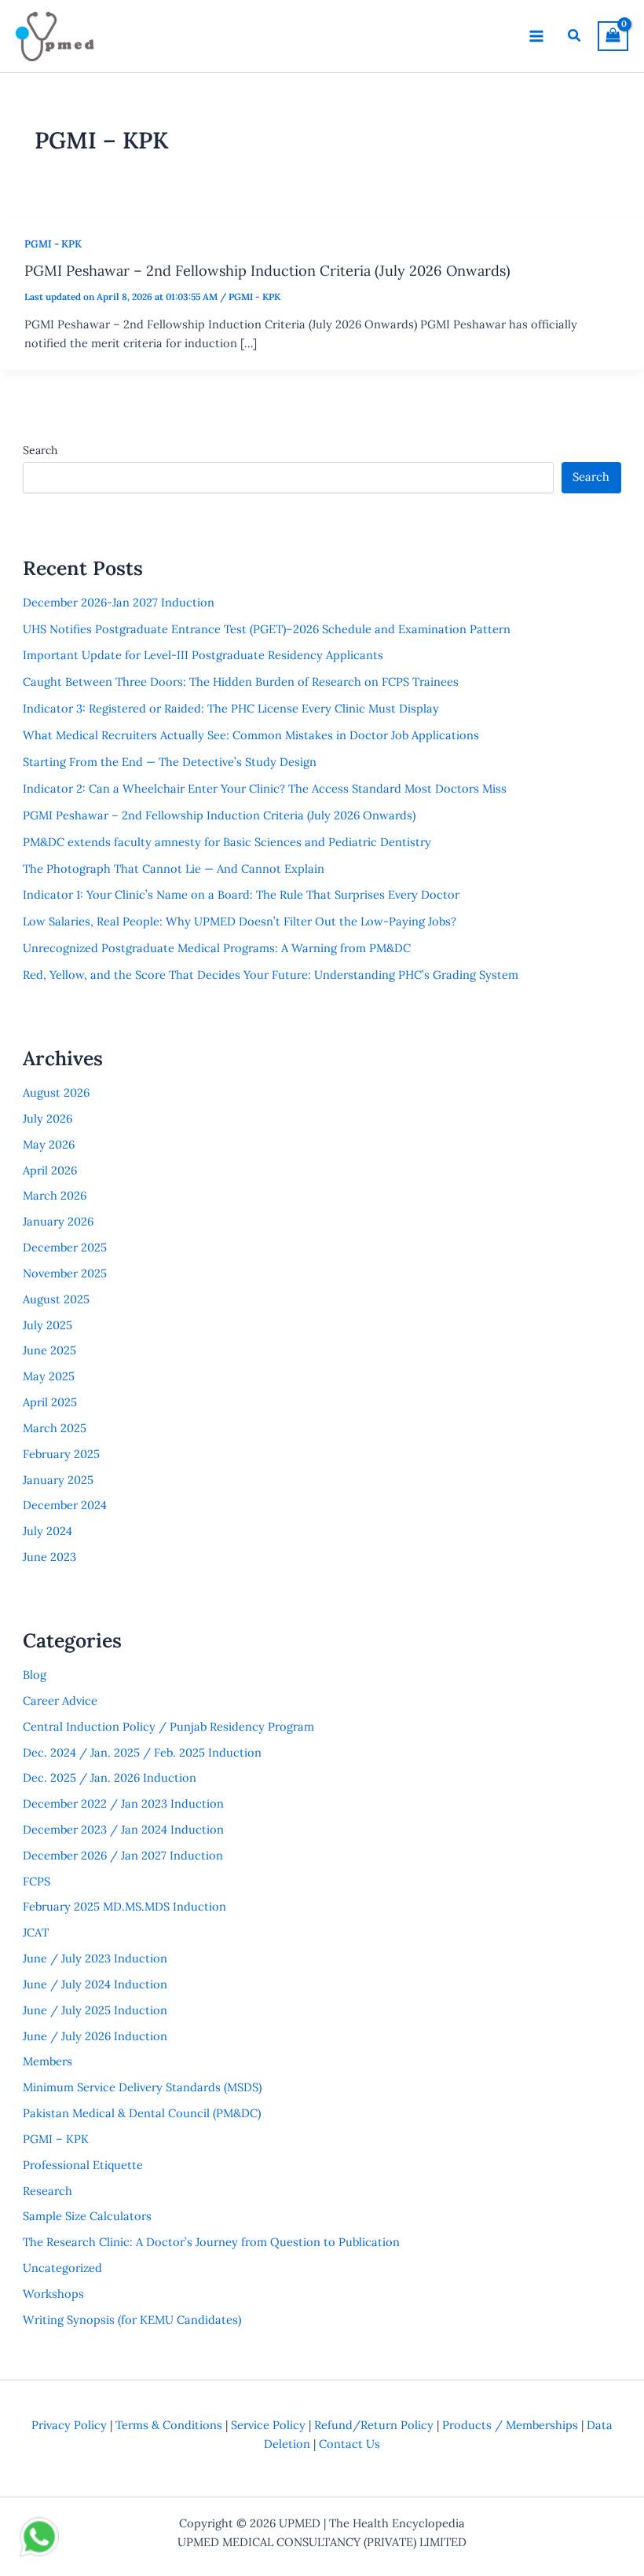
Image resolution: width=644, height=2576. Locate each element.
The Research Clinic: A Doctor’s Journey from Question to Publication (211, 2242)
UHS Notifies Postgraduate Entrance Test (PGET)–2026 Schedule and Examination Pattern (267, 629)
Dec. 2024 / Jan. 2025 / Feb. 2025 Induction (142, 1752)
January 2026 (58, 1221)
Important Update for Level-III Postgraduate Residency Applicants (203, 655)
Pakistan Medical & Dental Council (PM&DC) (142, 2113)
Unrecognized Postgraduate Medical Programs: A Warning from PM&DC (217, 948)
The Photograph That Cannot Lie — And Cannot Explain (174, 868)
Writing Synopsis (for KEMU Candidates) (132, 2319)
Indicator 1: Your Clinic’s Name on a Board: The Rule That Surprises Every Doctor (241, 894)
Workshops (53, 2294)
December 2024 (65, 1505)
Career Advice (60, 1700)
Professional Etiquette (83, 2165)
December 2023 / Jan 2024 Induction (123, 1829)
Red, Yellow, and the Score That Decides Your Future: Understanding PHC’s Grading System (271, 975)
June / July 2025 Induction (95, 2010)
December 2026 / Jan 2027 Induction (123, 1855)
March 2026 (55, 1195)
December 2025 (65, 1247)
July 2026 (48, 1118)
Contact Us (349, 2444)
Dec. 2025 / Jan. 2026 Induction (110, 1777)
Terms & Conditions (169, 2425)
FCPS (37, 1881)
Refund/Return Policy (374, 2425)
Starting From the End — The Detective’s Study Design (170, 762)
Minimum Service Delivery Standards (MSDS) (142, 2087)
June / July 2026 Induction (95, 2036)
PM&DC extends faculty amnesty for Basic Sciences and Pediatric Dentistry (227, 842)
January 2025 (58, 1480)
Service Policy (268, 2425)
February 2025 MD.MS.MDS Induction (124, 1906)
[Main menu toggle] (536, 36)
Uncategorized (62, 2268)
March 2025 (55, 1428)
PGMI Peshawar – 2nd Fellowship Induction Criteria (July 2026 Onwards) (267, 271)
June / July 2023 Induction (95, 1958)
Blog (35, 1675)
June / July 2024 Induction (95, 1984)
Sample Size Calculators (87, 2216)
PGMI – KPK (56, 2139)
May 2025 (49, 1376)
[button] (575, 36)
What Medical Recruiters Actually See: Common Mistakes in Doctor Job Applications (251, 735)
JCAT (36, 1932)
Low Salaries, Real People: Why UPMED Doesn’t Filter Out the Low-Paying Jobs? (240, 921)
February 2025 (61, 1454)
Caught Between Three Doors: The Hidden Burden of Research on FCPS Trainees (241, 682)
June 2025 (49, 1350)
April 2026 (50, 1170)
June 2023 (49, 1557)
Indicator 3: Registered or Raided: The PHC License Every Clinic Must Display (231, 708)
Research (48, 2191)
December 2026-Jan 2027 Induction (119, 602)
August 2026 (56, 1092)
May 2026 (49, 1144)
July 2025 (48, 1325)
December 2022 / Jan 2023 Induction (123, 1803)
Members (48, 2061)
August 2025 (56, 1299)
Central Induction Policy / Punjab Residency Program (168, 1726)
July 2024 (48, 1531)
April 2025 (50, 1402)
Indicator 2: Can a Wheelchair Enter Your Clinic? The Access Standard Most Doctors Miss (265, 788)
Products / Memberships (510, 2425)
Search (40, 450)
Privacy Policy (69, 2425)
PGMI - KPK (53, 244)
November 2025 (65, 1273)
